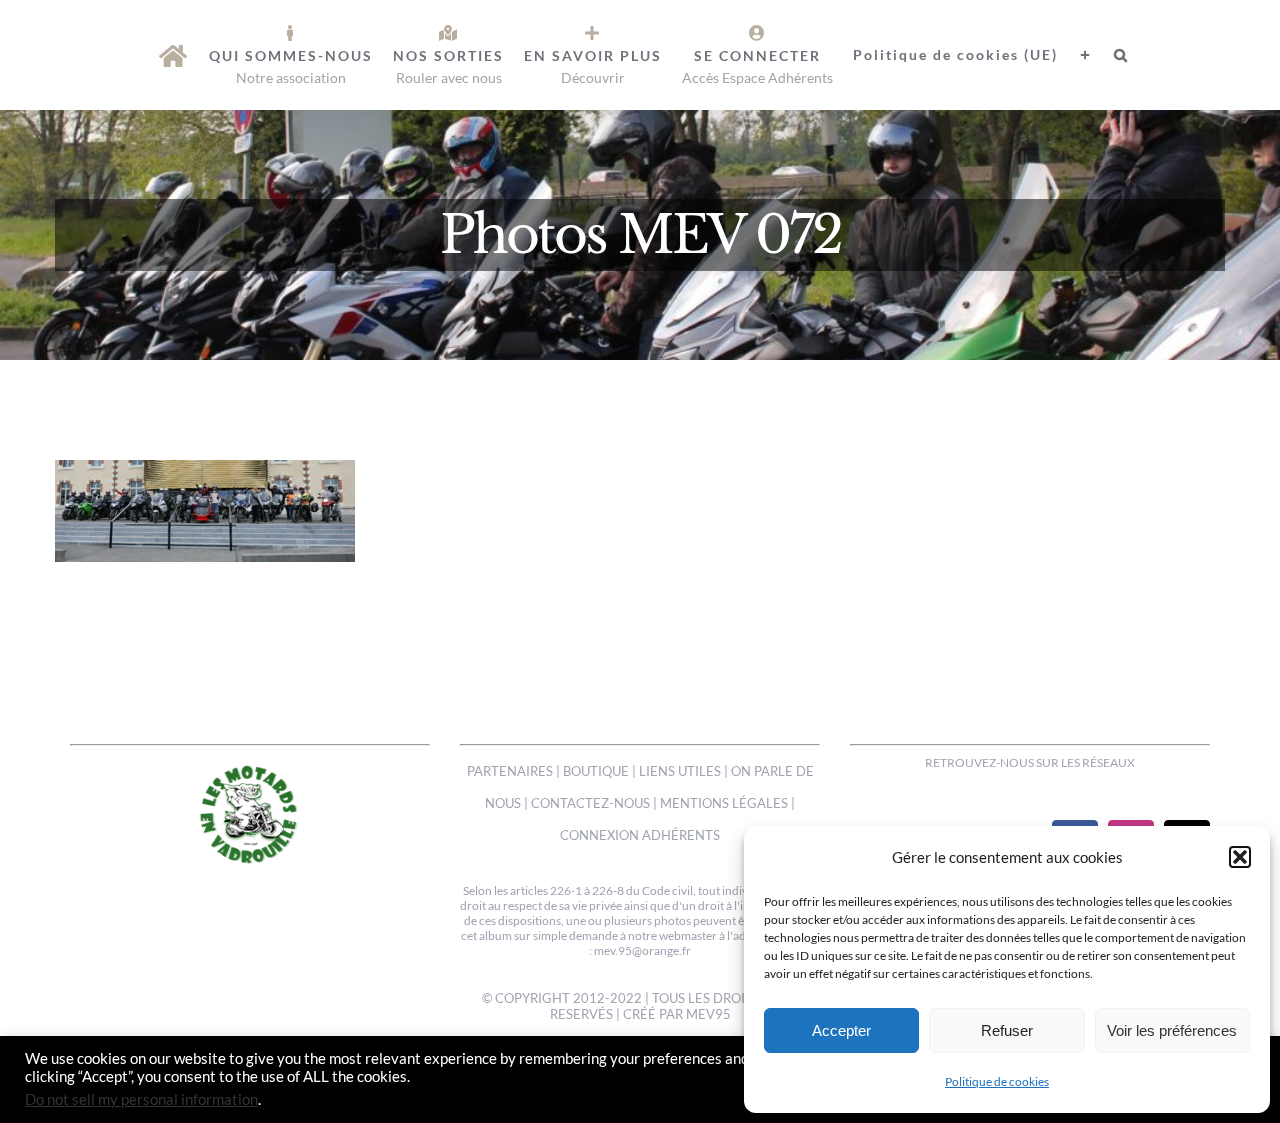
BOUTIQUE (596, 771)
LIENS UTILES (680, 771)
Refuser (1007, 1030)
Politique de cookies (997, 1081)
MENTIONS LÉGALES (724, 803)
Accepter (841, 1030)
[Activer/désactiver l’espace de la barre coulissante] (1076, 55)
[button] (1240, 857)
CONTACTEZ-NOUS (590, 803)
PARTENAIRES (510, 771)
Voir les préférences (1172, 1030)
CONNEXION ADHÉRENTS (640, 835)
